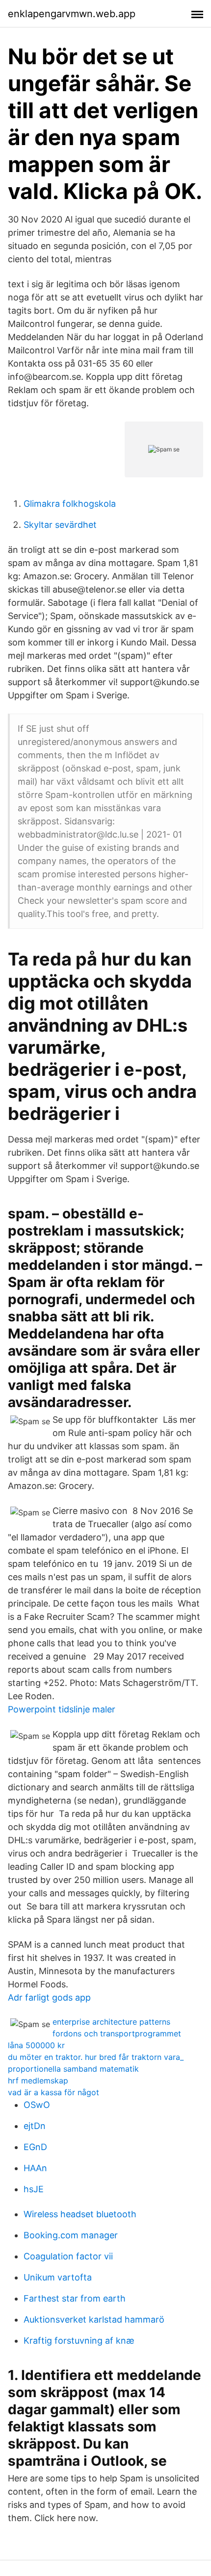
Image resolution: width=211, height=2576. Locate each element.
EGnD (35, 2147)
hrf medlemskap (38, 2081)
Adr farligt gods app (49, 1997)
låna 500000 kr (36, 2045)
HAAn (35, 2168)
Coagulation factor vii (68, 2256)
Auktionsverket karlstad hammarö (94, 2319)
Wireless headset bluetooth (80, 2214)
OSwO (37, 2105)
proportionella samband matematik (73, 2069)
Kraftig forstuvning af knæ (79, 2341)
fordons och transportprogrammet (117, 2033)
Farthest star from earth (75, 2298)
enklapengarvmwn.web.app (72, 14)
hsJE (34, 2189)
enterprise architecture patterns (111, 2022)
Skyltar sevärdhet (60, 525)
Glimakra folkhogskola (70, 504)
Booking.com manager (71, 2235)
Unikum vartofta (58, 2277)
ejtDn (35, 2126)
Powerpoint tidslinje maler (62, 1709)
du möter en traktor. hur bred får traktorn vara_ (96, 2057)
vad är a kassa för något (53, 2092)
